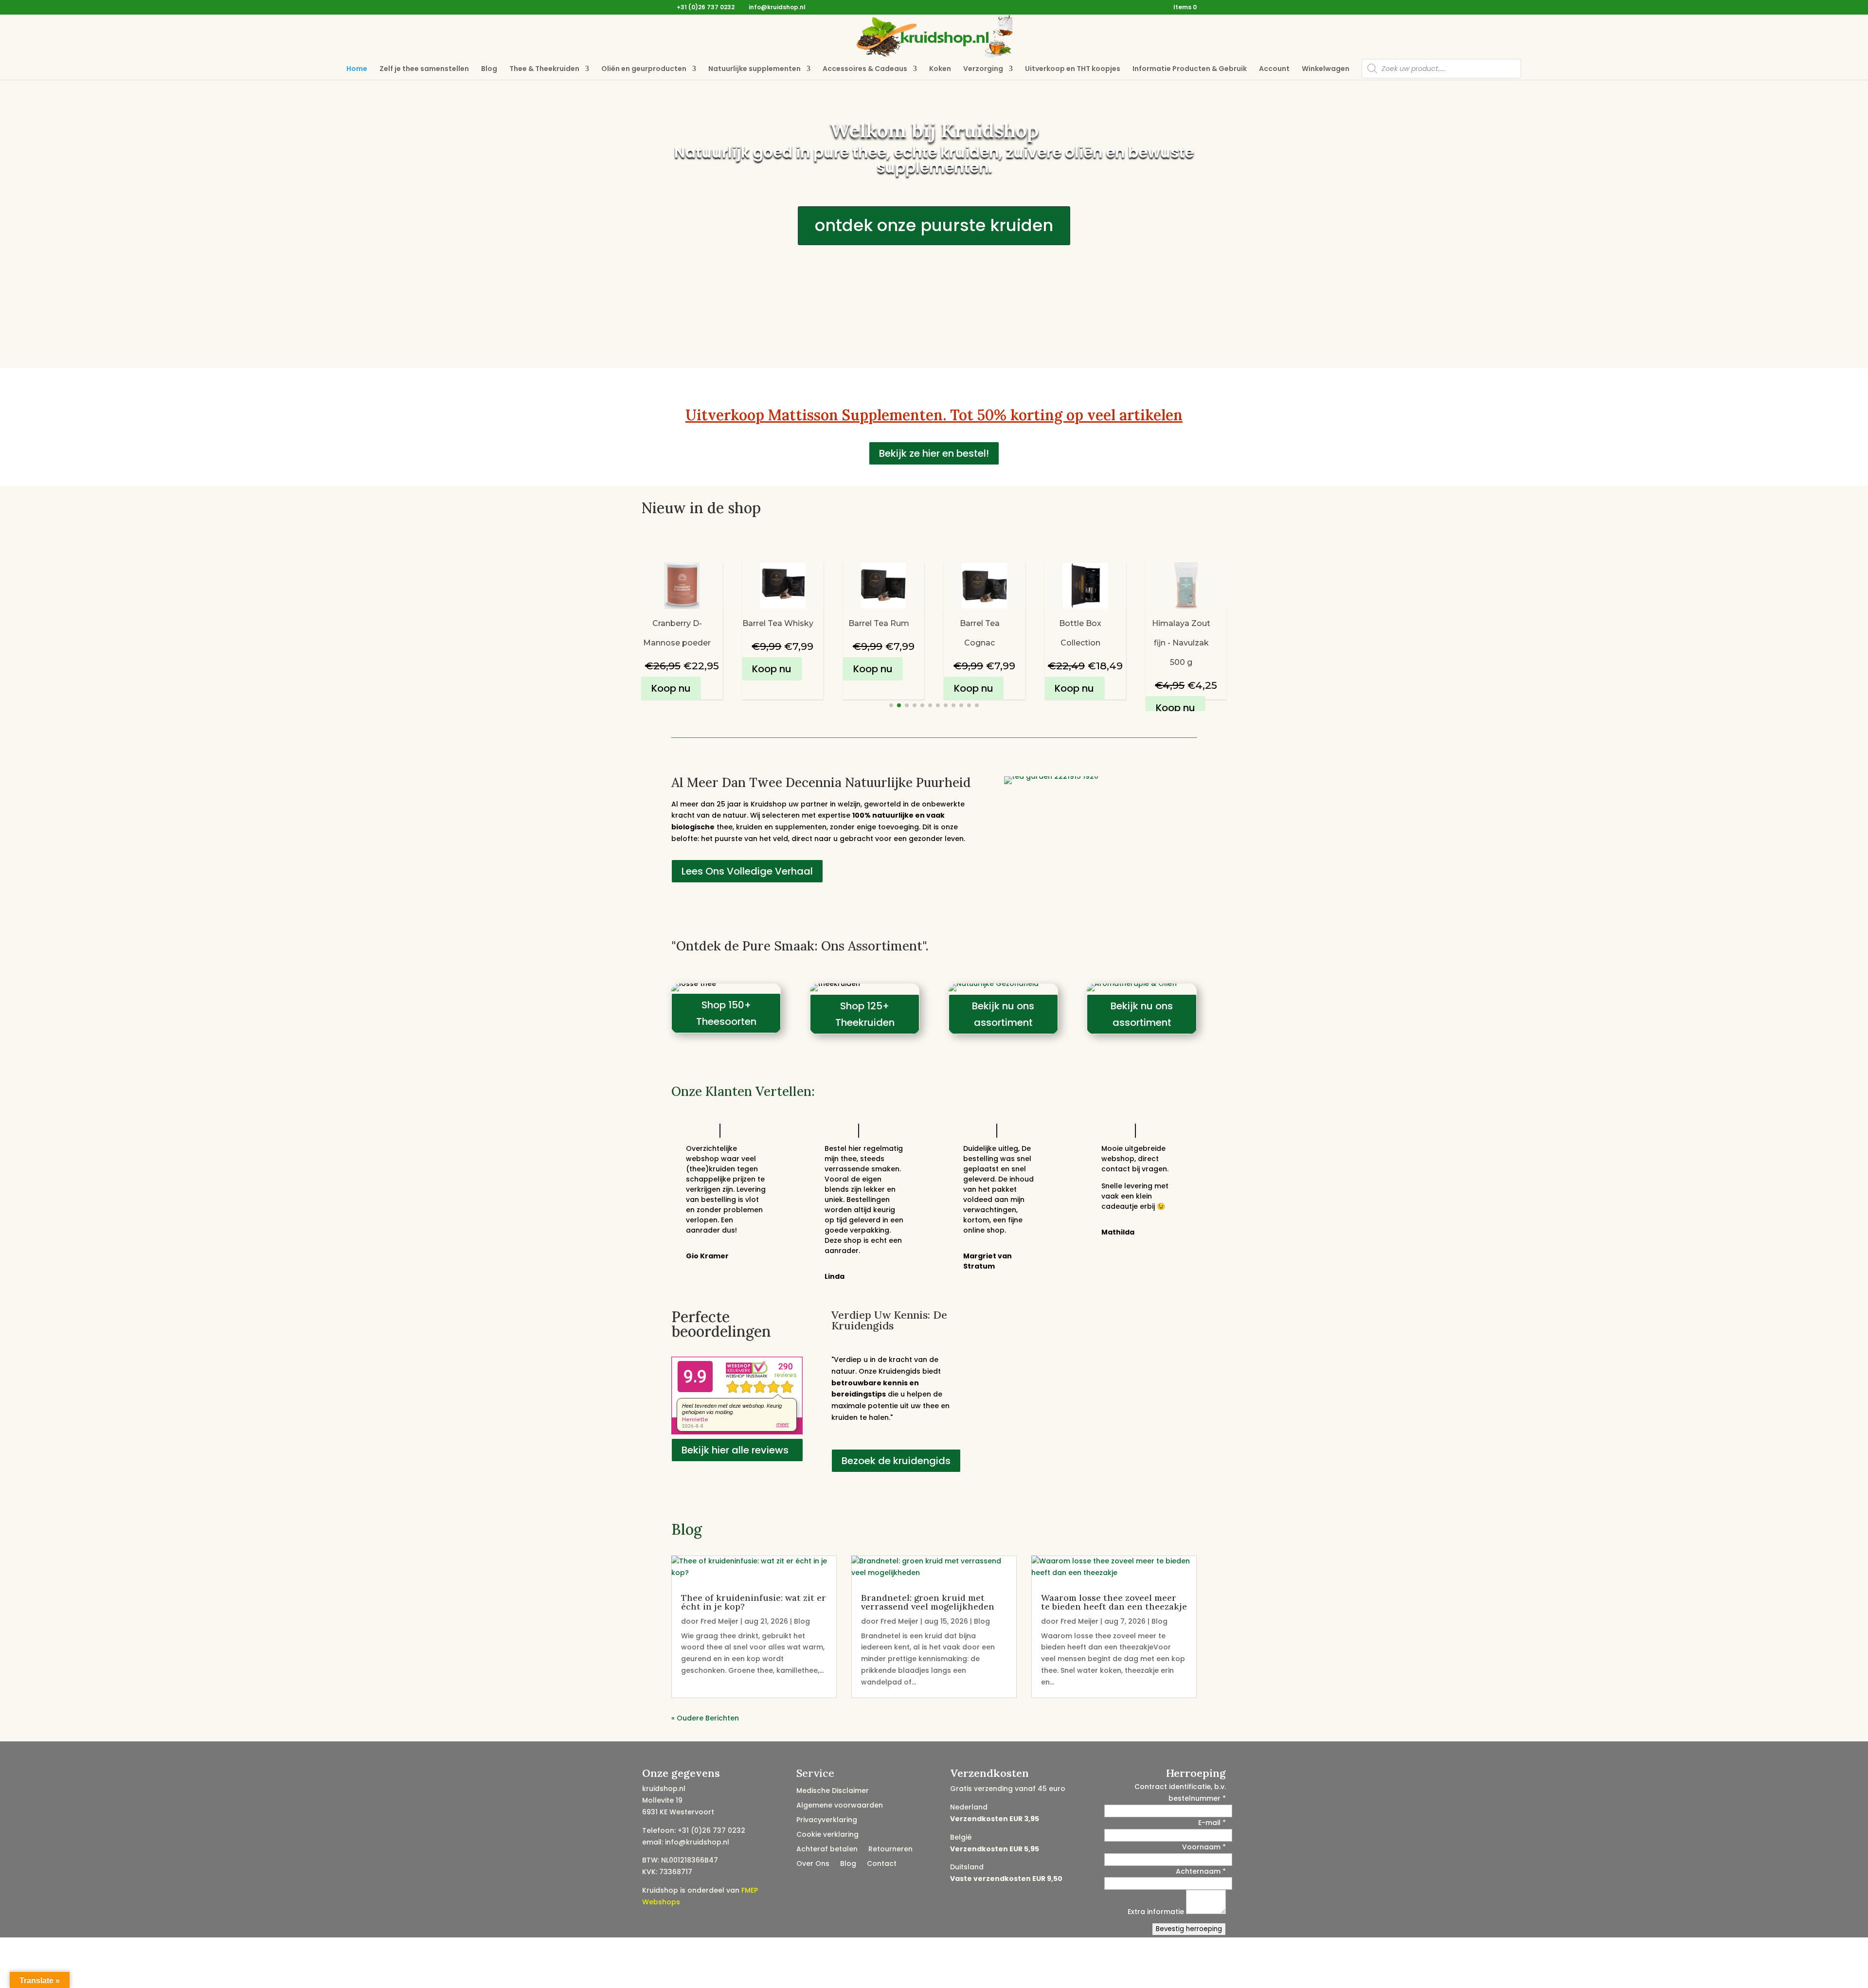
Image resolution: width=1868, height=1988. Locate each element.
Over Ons (813, 1864)
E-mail (1212, 1823)
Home (357, 69)
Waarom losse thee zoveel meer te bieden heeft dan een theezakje (1114, 1602)
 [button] (620, 636)
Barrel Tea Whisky (677, 623)
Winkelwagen (1326, 69)
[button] (891, 705)
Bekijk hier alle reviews (735, 1450)
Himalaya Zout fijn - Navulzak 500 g (1080, 643)
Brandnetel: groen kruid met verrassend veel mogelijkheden (928, 1602)
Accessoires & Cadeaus (865, 69)
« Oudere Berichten (705, 1718)
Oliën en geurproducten (644, 69)
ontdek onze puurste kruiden (934, 225)
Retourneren (890, 1850)
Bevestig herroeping (1189, 1929)
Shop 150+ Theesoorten (726, 1013)
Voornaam (1204, 1847)
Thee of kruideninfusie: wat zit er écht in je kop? (754, 1602)
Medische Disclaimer (833, 1791)
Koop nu (671, 669)
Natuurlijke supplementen (754, 69)
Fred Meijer (719, 1621)
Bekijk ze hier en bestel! (934, 453)
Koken (940, 69)
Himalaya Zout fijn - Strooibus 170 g (1181, 643)
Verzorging (983, 69)
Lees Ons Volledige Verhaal (747, 871)
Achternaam (1201, 1871)
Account (1274, 69)
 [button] (1243, 636)
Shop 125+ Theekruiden (865, 1014)
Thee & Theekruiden (544, 69)
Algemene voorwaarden (840, 1806)
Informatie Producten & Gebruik (1190, 69)
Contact (882, 1864)
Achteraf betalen (827, 1850)
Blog (489, 69)
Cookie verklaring (827, 1835)
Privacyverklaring (827, 1820)
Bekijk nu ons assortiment (1003, 1014)
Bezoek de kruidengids (896, 1461)
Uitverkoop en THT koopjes (1073, 69)
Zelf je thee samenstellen (424, 69)
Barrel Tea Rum (778, 623)
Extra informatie (1157, 1912)
